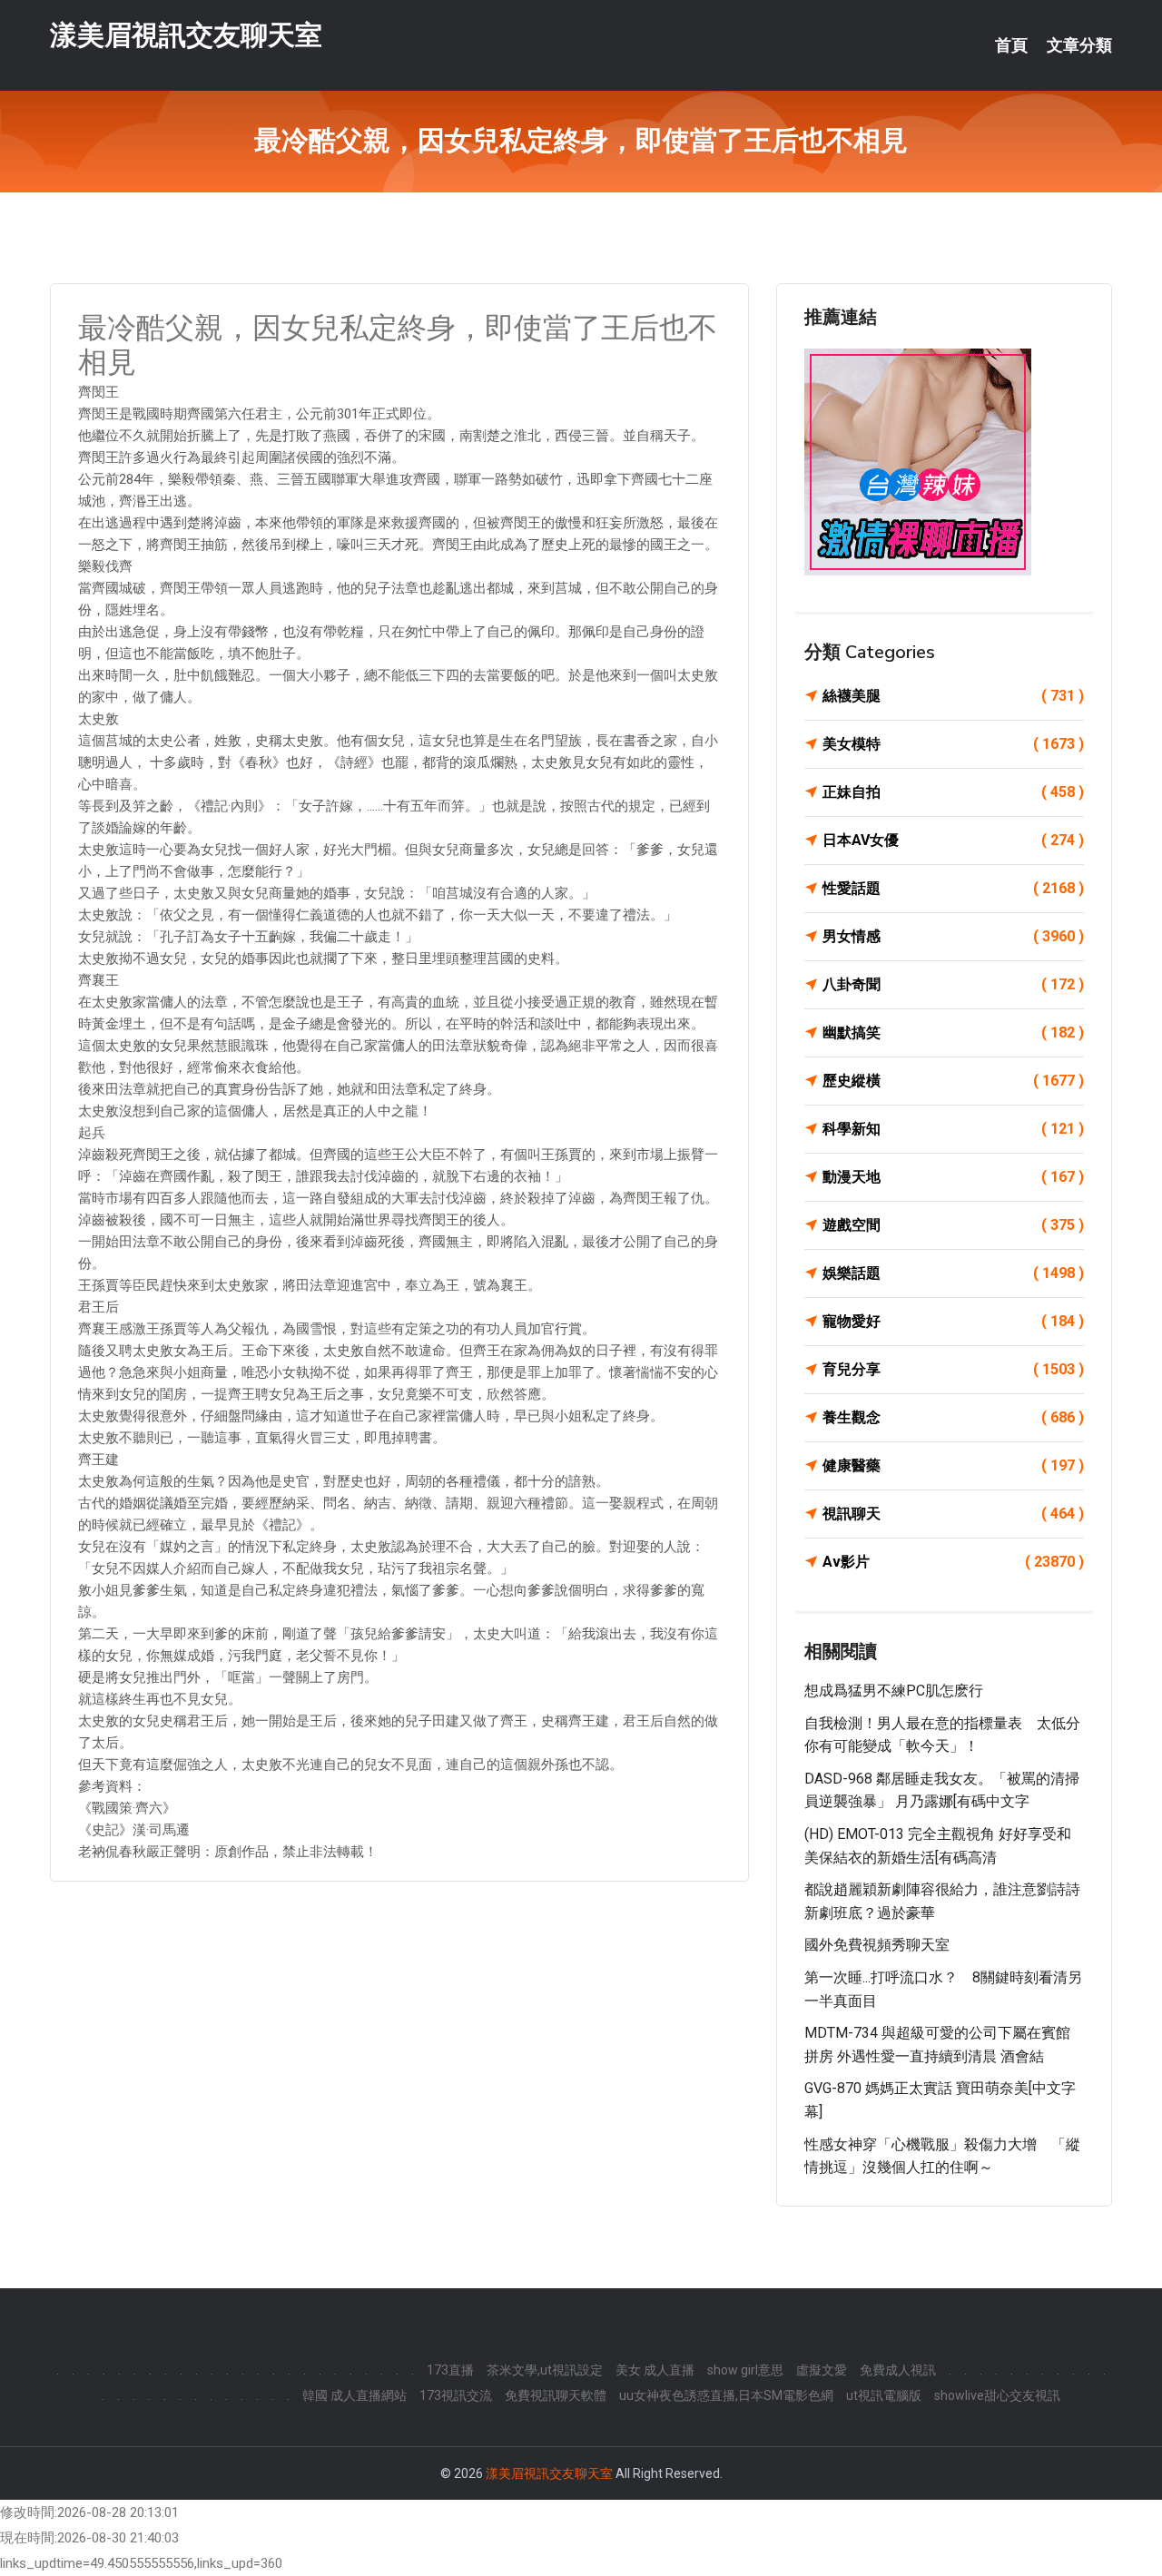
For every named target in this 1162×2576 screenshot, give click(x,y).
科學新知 (953, 1129)
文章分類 (1079, 45)
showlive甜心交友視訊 (997, 2395)
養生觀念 (953, 1417)
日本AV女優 (953, 840)
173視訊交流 (456, 2395)
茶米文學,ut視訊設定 (545, 2370)
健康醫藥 (953, 1465)
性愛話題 (953, 888)
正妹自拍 (953, 792)
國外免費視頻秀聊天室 (877, 1945)
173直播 (450, 2370)
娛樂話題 (953, 1273)
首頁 (1011, 45)
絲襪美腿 (953, 696)
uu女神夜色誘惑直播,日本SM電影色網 (726, 2395)
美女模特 (953, 744)
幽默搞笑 (953, 1032)
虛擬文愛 (822, 2370)
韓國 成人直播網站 (355, 2395)
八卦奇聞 (953, 984)
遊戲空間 (953, 1225)
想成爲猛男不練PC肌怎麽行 (894, 1691)
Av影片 (953, 1562)
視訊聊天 (953, 1514)
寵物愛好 (953, 1321)
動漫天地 (953, 1177)
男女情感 (953, 936)
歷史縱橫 (953, 1081)
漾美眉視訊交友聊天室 (186, 35)
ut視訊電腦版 (884, 2395)
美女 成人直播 (655, 2370)
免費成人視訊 (898, 2370)
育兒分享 (953, 1369)
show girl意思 (745, 2370)
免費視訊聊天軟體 (556, 2395)
